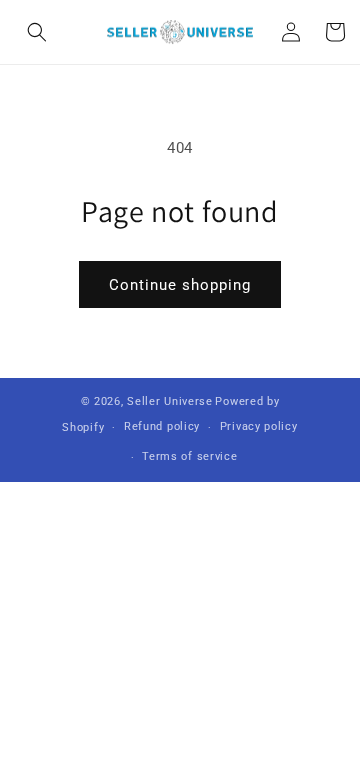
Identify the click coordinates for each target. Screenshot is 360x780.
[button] (37, 32)
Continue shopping (180, 285)
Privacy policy (259, 426)
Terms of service (189, 456)
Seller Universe (170, 401)
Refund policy (162, 426)
